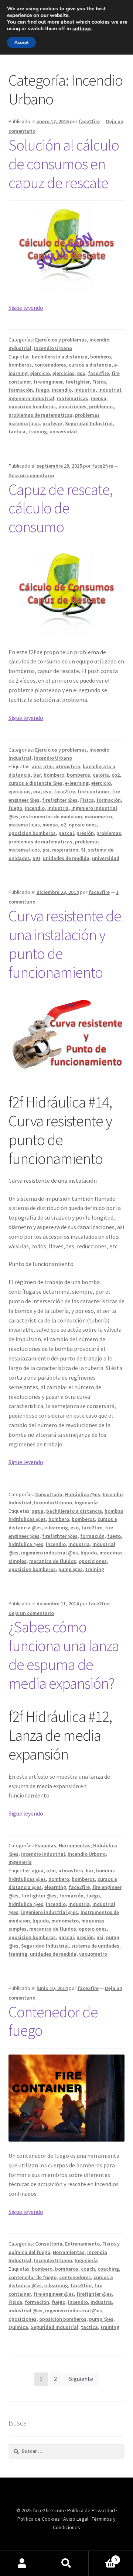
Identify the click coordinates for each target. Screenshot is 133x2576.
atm (48, 766)
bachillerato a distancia (60, 357)
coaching (108, 2269)
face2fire (89, 121)
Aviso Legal (76, 2519)
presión (85, 833)
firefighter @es (60, 800)
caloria (101, 775)
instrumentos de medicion (52, 817)
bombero (100, 357)
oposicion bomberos (32, 406)
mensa (99, 398)
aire (36, 766)
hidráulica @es (26, 1544)
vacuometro (93, 1954)
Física (99, 382)
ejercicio (40, 373)
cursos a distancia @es (35, 783)
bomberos (20, 365)
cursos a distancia (90, 365)
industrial (110, 390)
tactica (17, 431)
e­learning (55, 1887)
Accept (21, 42)
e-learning (77, 783)
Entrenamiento (82, 2244)
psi (46, 850)
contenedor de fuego (33, 2277)
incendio (62, 390)
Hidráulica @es (83, 1494)
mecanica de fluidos (53, 1561)
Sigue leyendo (26, 308)
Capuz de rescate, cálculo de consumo (61, 508)
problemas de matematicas (40, 415)
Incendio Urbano (53, 348)
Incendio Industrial (43, 1854)
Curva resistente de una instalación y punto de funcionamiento (65, 944)
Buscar (66, 2563)
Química (18, 2327)
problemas (101, 406)
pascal (66, 833)
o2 (63, 825)
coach (88, 2269)
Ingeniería (86, 1502)
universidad (63, 431)
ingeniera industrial (31, 398)
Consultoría (49, 1494)
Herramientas (75, 1845)
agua (38, 1511)
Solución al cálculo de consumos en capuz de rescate (64, 164)
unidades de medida (66, 858)
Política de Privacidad (92, 2510)
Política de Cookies (39, 2519)
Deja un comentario (31, 475)
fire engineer (48, 382)
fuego (42, 390)
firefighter (78, 382)
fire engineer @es (54, 2294)
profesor (52, 423)
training (37, 431)
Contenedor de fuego (53, 2021)
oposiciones (72, 406)
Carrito (103, 2557)
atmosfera (68, 766)
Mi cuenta (22, 2563)
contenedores (50, 365)
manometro (98, 817)
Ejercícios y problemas (61, 340)
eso (81, 373)
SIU (36, 858)
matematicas (73, 398)
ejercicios (64, 373)
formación (21, 390)
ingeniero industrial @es (50, 1553)
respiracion (65, 850)
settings (82, 29)
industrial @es (25, 2310)
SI (83, 850)
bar (37, 775)
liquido (89, 1553)
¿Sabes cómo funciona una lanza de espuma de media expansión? (64, 1655)
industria (85, 390)
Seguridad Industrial (89, 423)
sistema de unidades (95, 1946)
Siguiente (81, 2379)
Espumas (46, 1845)
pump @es (71, 1569)
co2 (116, 775)
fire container (93, 791)
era (37, 791)
